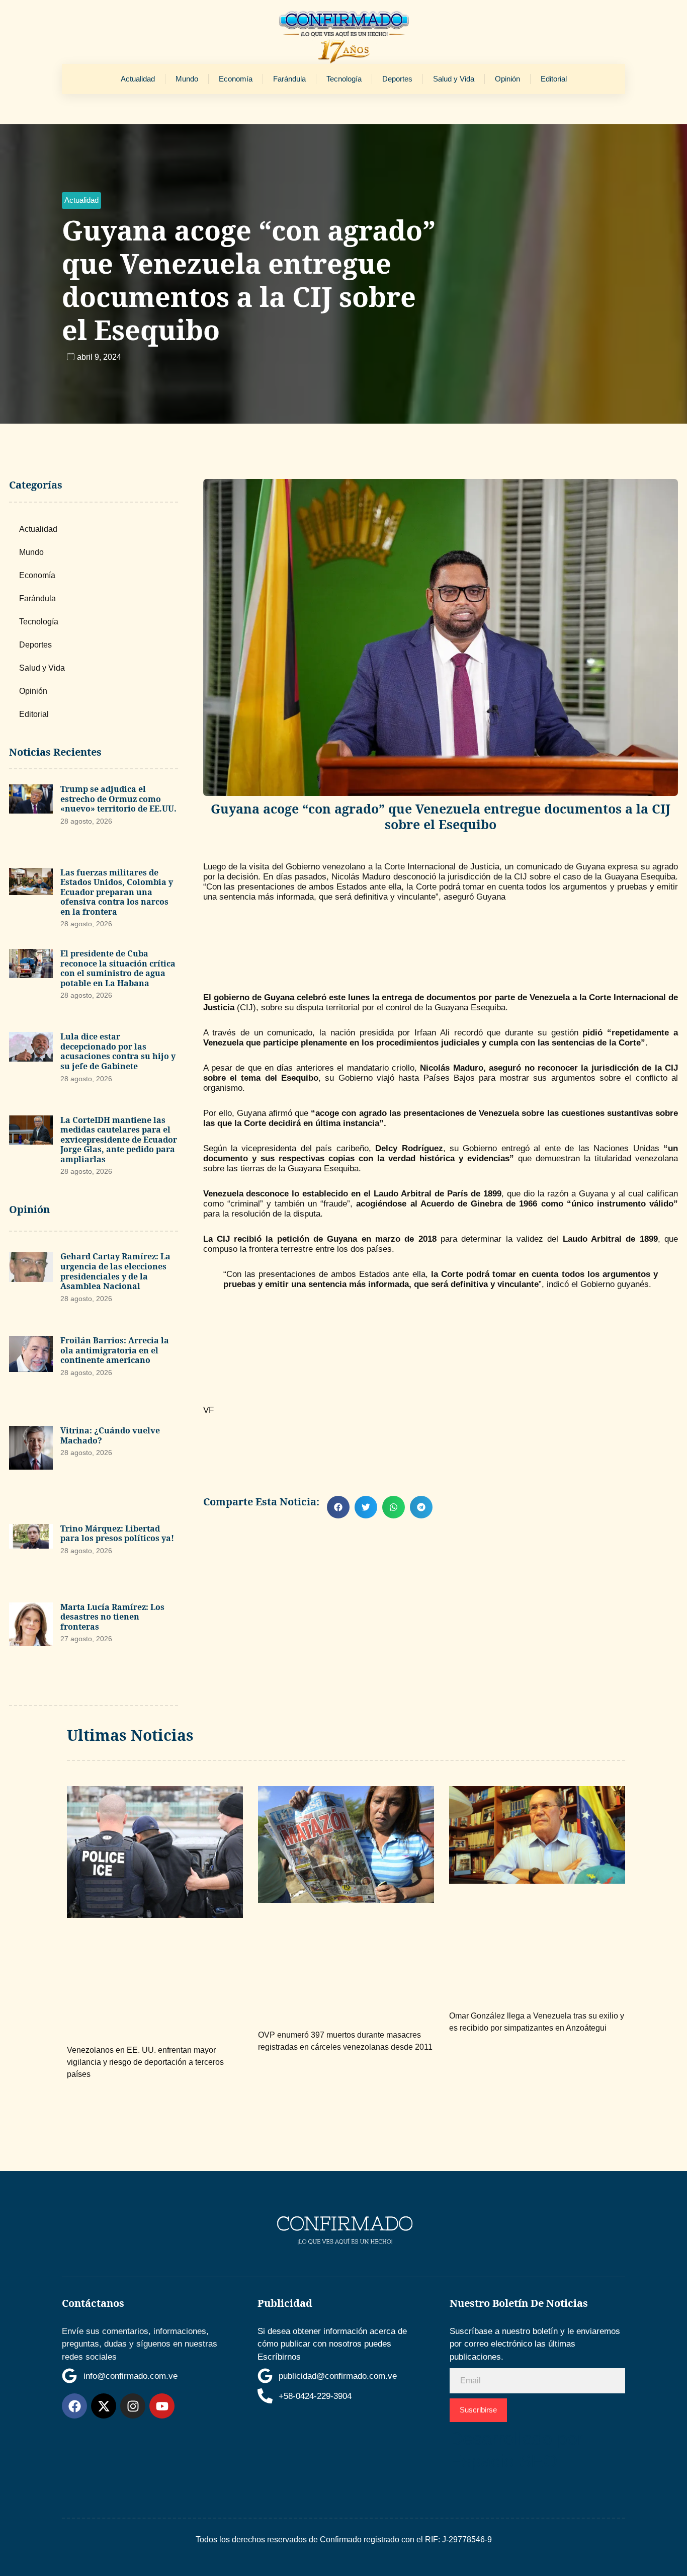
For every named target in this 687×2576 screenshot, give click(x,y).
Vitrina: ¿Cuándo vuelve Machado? (110, 1435)
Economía (236, 79)
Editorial (554, 79)
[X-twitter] (104, 2406)
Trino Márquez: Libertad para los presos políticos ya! (117, 1534)
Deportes (397, 79)
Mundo (187, 79)
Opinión (507, 79)
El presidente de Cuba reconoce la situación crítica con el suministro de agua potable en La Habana (118, 968)
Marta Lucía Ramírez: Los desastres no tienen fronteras (112, 1617)
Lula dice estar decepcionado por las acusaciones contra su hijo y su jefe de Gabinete (118, 1051)
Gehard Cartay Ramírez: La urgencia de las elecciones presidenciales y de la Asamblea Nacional (115, 1271)
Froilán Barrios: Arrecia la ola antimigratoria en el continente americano (115, 1350)
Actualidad (138, 79)
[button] (81, 200)
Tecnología (344, 79)
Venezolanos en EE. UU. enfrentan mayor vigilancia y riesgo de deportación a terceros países (145, 2062)
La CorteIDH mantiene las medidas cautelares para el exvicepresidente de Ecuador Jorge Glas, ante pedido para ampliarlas (119, 1140)
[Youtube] (162, 2406)
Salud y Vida (454, 79)
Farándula (289, 79)
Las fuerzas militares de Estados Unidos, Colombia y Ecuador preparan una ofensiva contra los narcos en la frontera (117, 892)
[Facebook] (74, 2406)
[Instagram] (133, 2406)
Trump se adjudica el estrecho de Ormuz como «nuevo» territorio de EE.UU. (118, 799)
